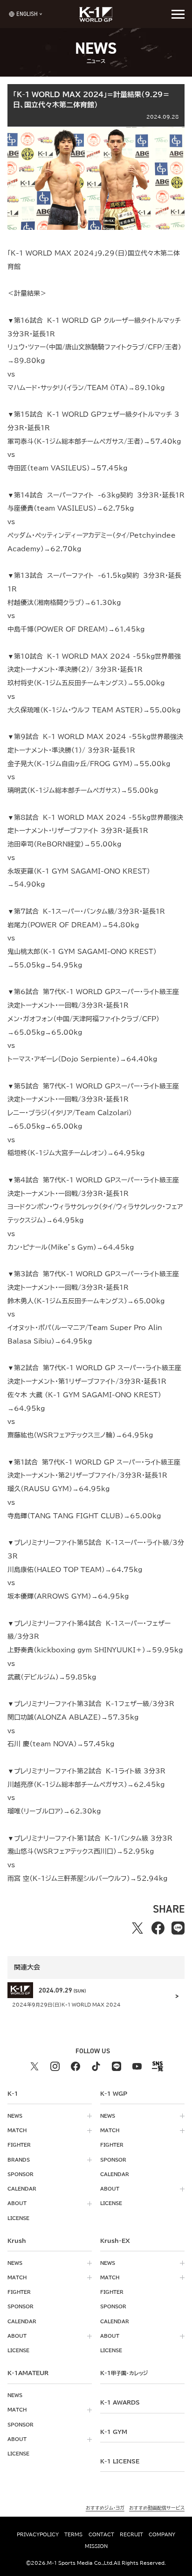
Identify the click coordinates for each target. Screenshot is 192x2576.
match (17, 2130)
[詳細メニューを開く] (178, 14)
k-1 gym (114, 2432)
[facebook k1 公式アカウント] (75, 2066)
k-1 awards (120, 2402)
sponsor (21, 2174)
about (17, 2203)
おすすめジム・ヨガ (105, 2508)
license (18, 2218)
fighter (19, 2145)
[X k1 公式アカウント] (34, 2066)
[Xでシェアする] (137, 1928)
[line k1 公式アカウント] (117, 2066)
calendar (22, 2189)
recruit (131, 2534)
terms (73, 2534)
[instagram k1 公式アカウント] (55, 2066)
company (162, 2534)
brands (19, 2160)
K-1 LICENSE (120, 2461)
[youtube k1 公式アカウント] (137, 2066)
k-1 (124, 2373)
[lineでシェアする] (178, 1928)
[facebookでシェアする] (158, 1928)
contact (101, 2534)
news (15, 2116)
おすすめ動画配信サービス (157, 2508)
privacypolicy (38, 2534)
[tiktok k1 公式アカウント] (96, 2066)
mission (96, 2546)
